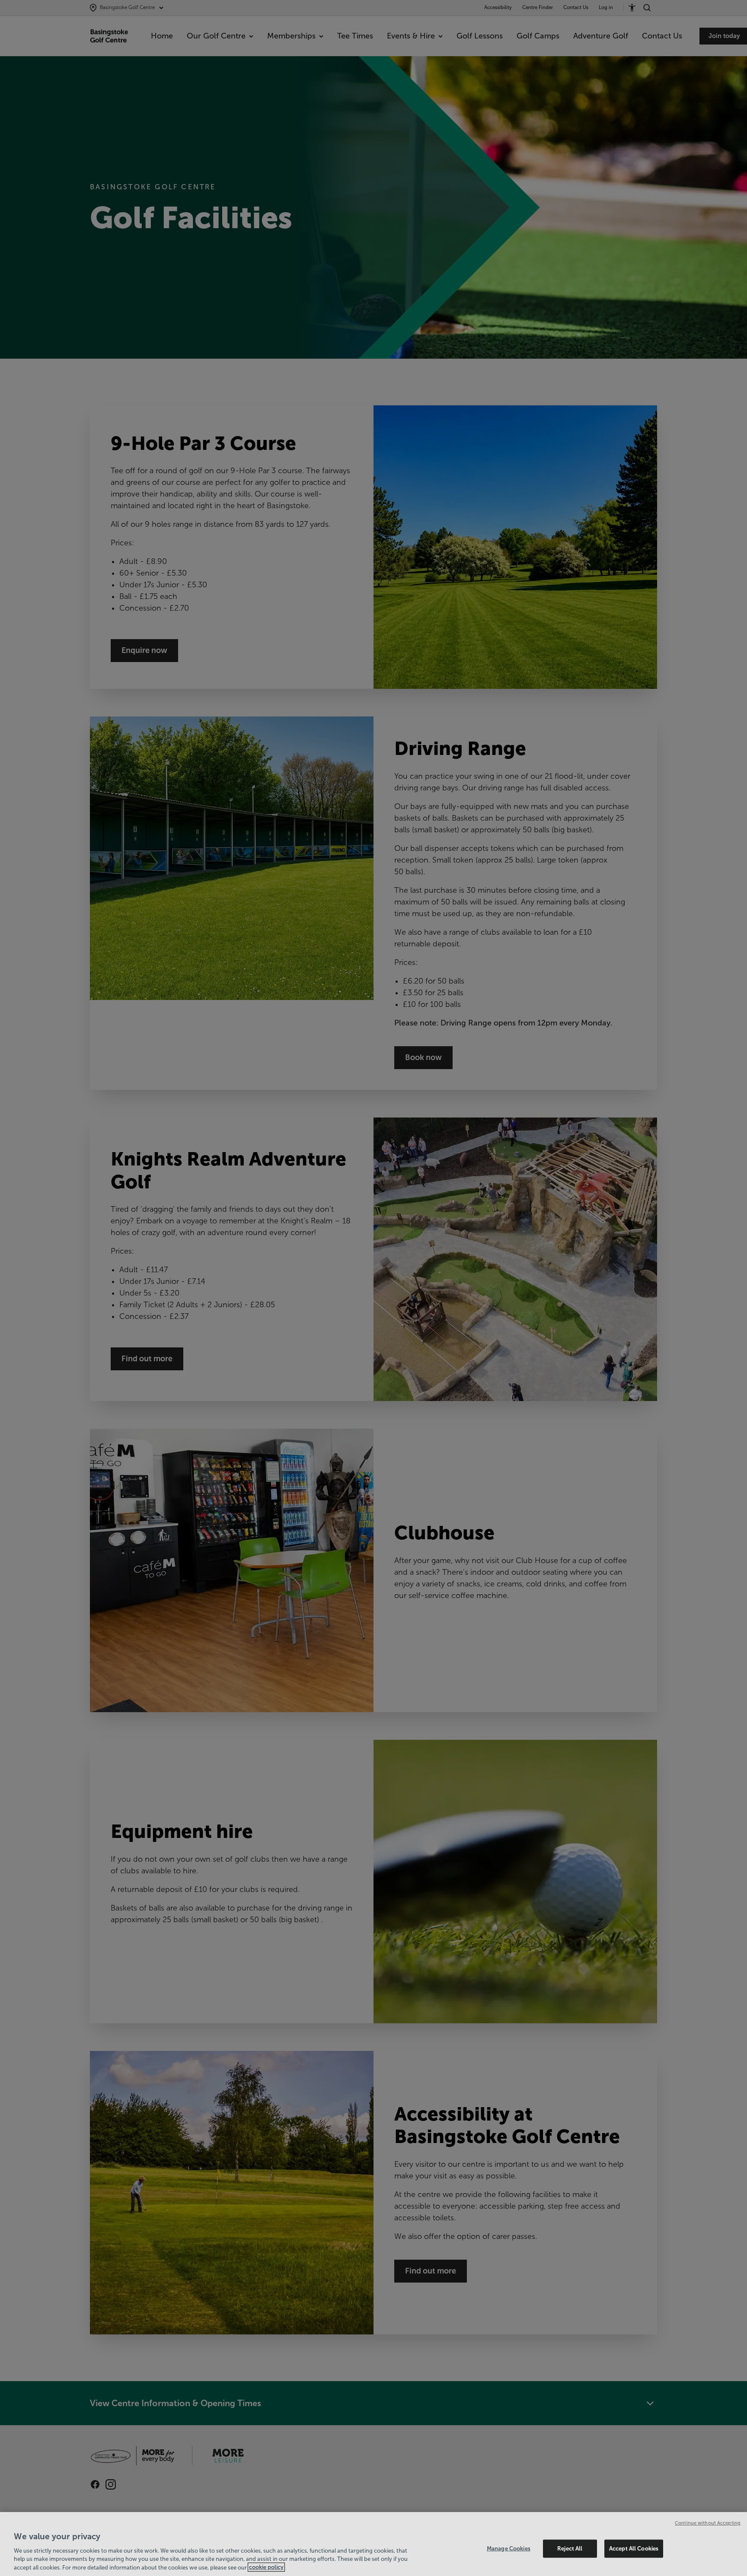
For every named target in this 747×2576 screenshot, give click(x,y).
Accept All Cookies (634, 2549)
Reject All (570, 2549)
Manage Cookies (509, 2549)
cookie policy (266, 2567)
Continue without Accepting (708, 2523)
